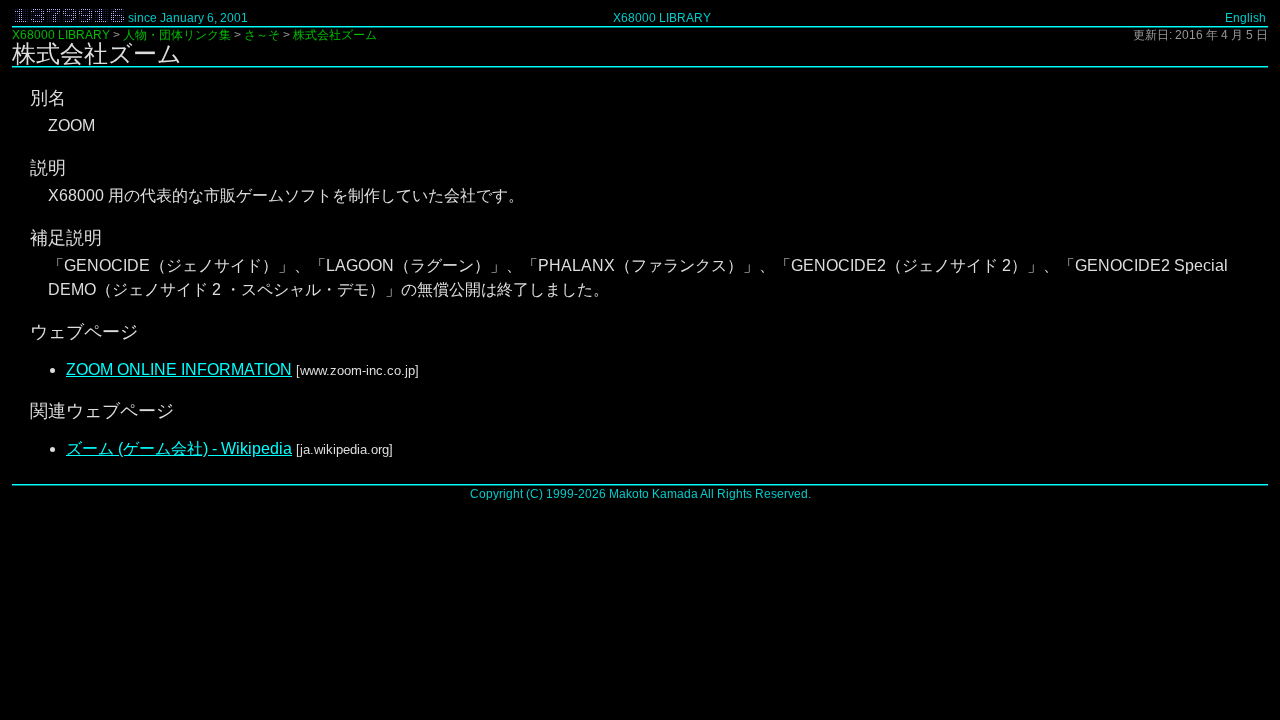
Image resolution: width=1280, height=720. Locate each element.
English (1245, 18)
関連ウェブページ (102, 411)
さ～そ (262, 35)
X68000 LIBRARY (662, 18)
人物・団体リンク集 (177, 35)
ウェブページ (84, 332)
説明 (48, 168)
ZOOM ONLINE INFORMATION (179, 369)
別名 (48, 98)
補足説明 (66, 238)
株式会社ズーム (335, 35)
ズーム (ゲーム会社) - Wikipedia (179, 448)
